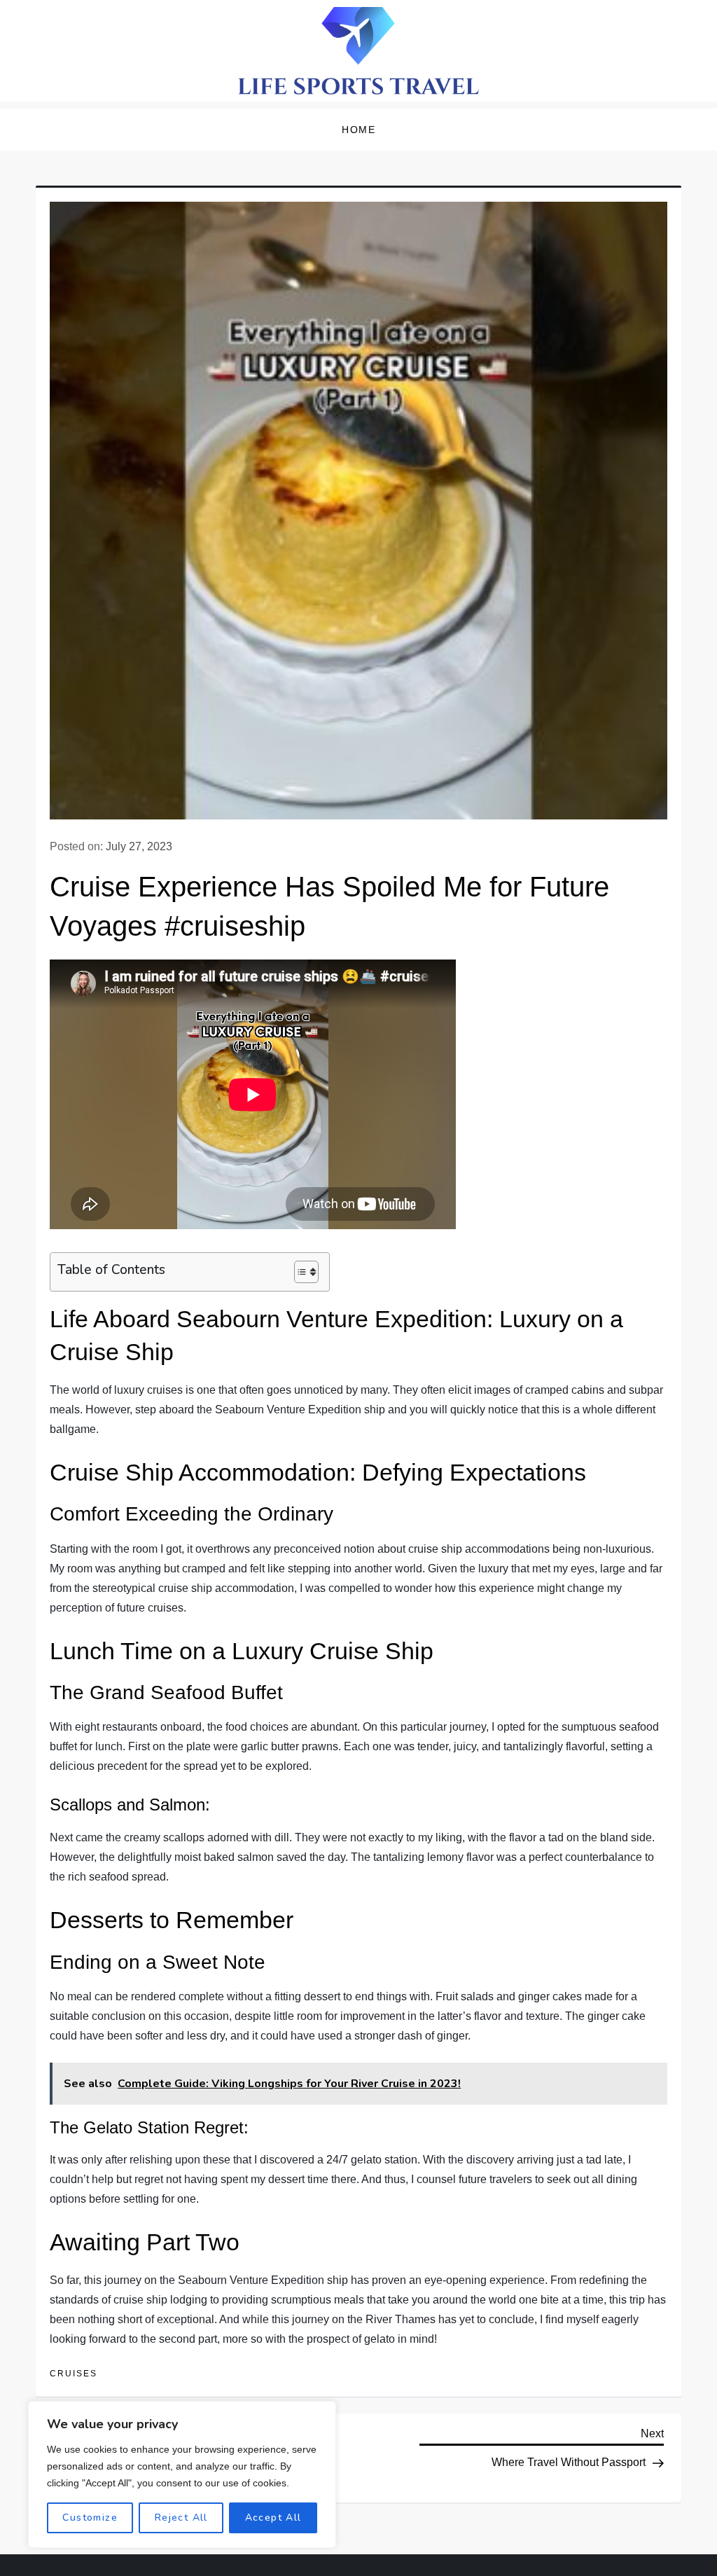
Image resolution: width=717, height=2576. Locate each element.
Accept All (273, 2518)
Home (358, 130)
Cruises (74, 2374)
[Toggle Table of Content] (299, 1272)
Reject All (181, 2518)
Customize (90, 2518)
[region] (182, 2474)
